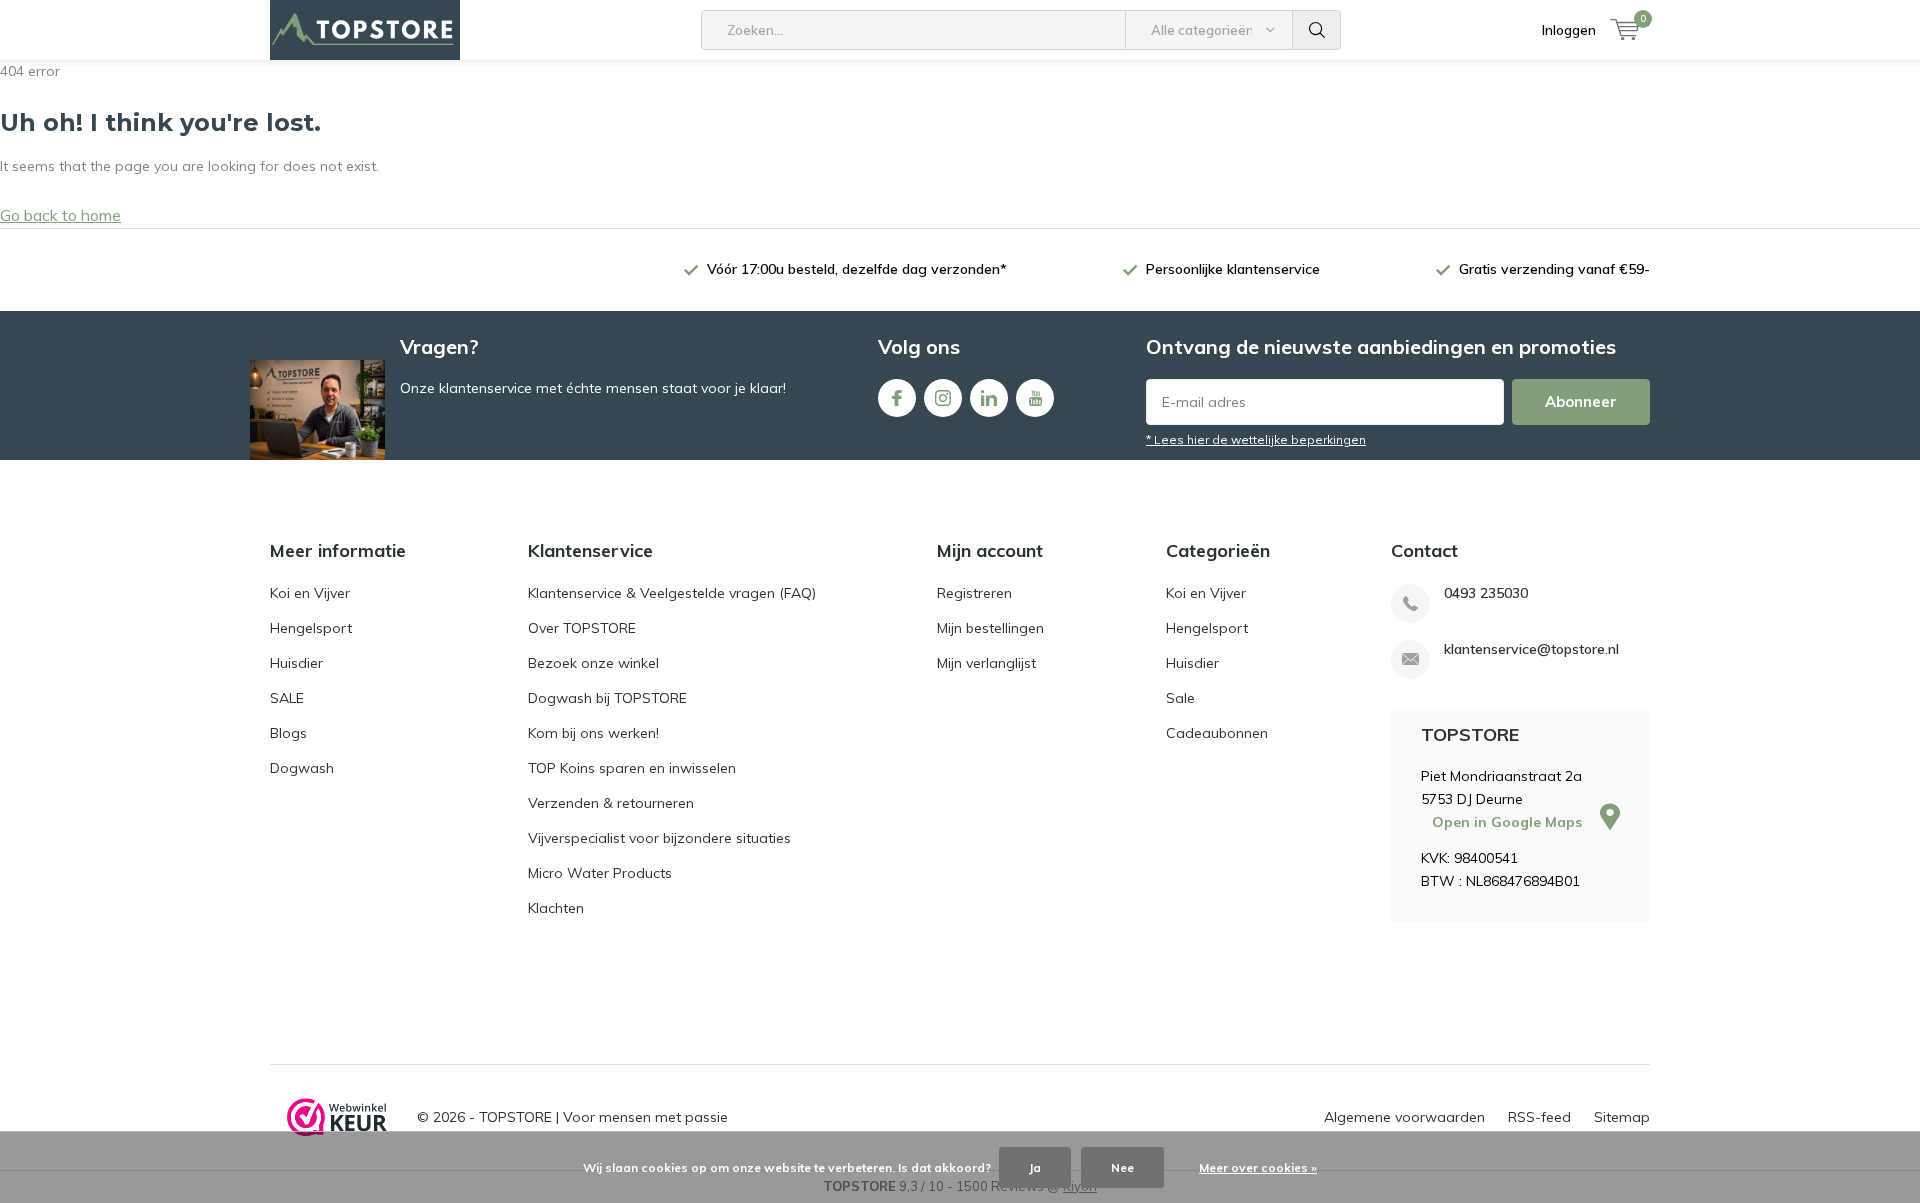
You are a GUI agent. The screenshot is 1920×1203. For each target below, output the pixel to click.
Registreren (974, 593)
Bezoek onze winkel (593, 663)
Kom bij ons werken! (593, 733)
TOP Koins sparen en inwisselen (632, 768)
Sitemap (1622, 1117)
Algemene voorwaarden (1404, 1117)
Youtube (1035, 398)
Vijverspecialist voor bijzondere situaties (659, 838)
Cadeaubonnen (1217, 733)
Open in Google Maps (1509, 822)
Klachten (556, 908)
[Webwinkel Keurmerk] (337, 1117)
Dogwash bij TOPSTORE (607, 698)
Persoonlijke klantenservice (1233, 269)
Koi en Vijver (310, 593)
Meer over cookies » (1258, 1167)
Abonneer (1581, 401)
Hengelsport (311, 628)
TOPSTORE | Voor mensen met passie (603, 1117)
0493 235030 (1486, 593)
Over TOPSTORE (582, 628)
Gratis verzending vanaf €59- (1554, 269)
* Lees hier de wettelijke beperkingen (1256, 439)
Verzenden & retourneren (611, 803)
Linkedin (989, 398)
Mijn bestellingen (990, 628)
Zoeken (1317, 30)
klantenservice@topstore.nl (1531, 649)
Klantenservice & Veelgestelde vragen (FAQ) (672, 593)
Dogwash (302, 768)
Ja (1035, 1167)
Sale (1180, 698)
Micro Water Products (600, 873)
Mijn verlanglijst (986, 663)
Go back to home (60, 215)
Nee (1122, 1167)
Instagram (943, 398)
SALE (287, 698)
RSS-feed (1539, 1117)
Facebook (897, 398)
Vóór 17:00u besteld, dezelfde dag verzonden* (857, 269)
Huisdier (296, 663)
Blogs (288, 733)
